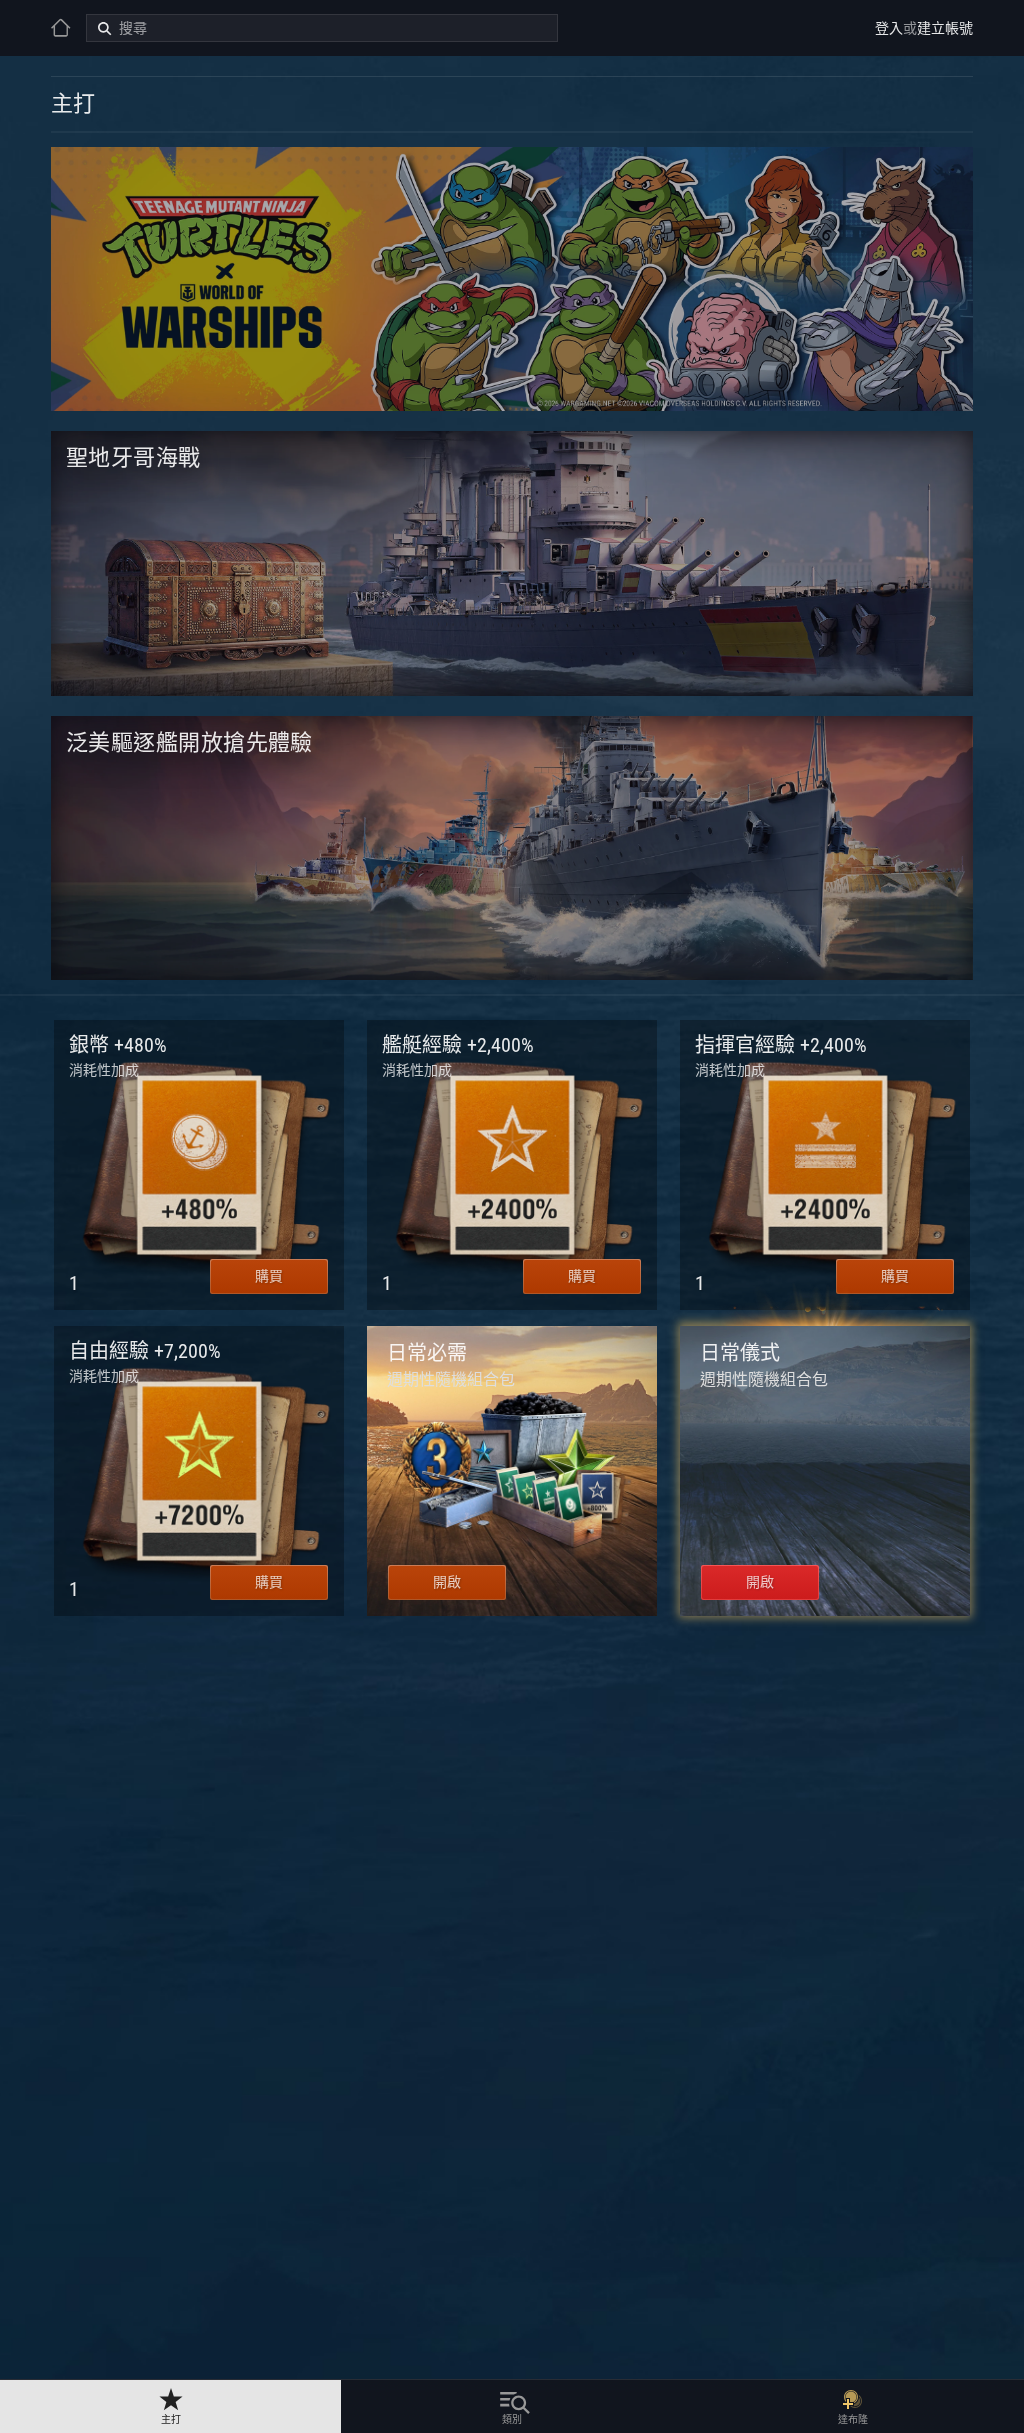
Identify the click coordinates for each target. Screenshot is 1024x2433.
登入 (889, 28)
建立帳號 (945, 28)
